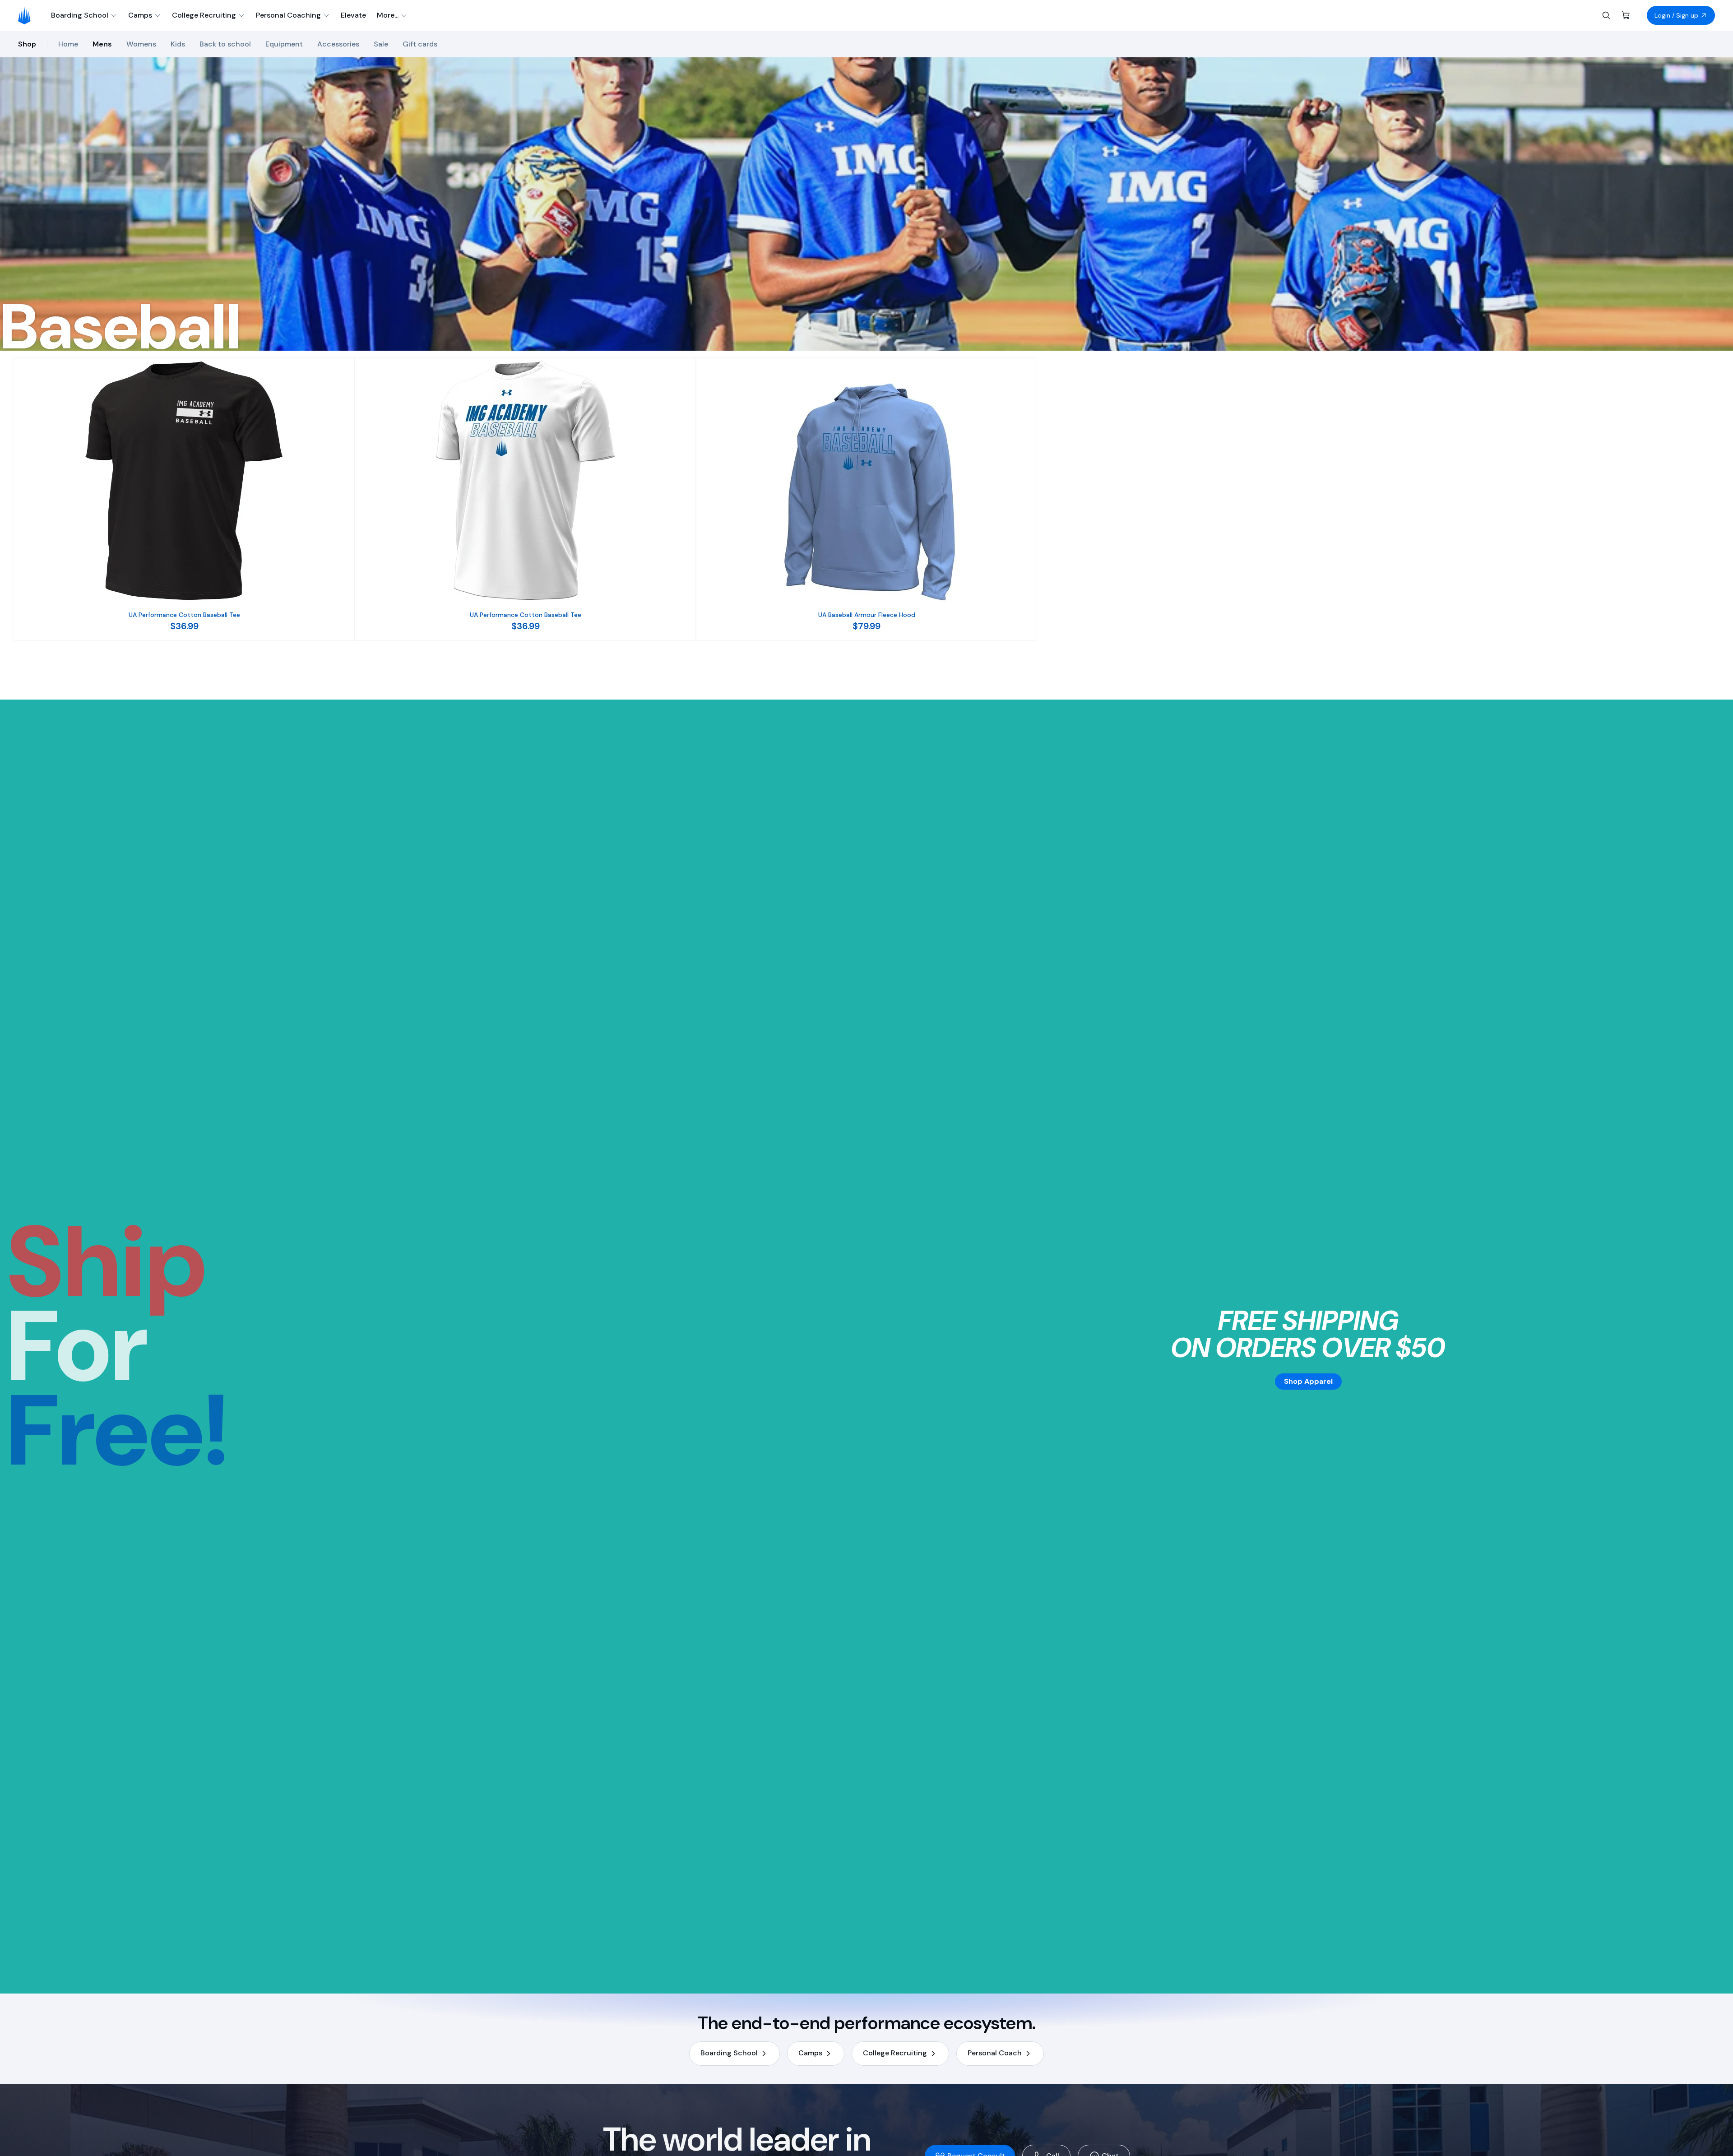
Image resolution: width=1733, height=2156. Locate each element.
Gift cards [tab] (420, 44)
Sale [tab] (381, 44)
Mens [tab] (102, 44)
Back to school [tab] (225, 44)
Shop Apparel (1308, 1381)
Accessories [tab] (338, 44)
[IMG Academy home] (27, 15)
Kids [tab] (178, 44)
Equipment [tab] (284, 44)
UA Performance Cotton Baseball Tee (184, 615)
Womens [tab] (141, 44)
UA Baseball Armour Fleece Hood (867, 615)
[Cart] (1626, 15)
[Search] (1606, 15)
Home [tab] (68, 44)
